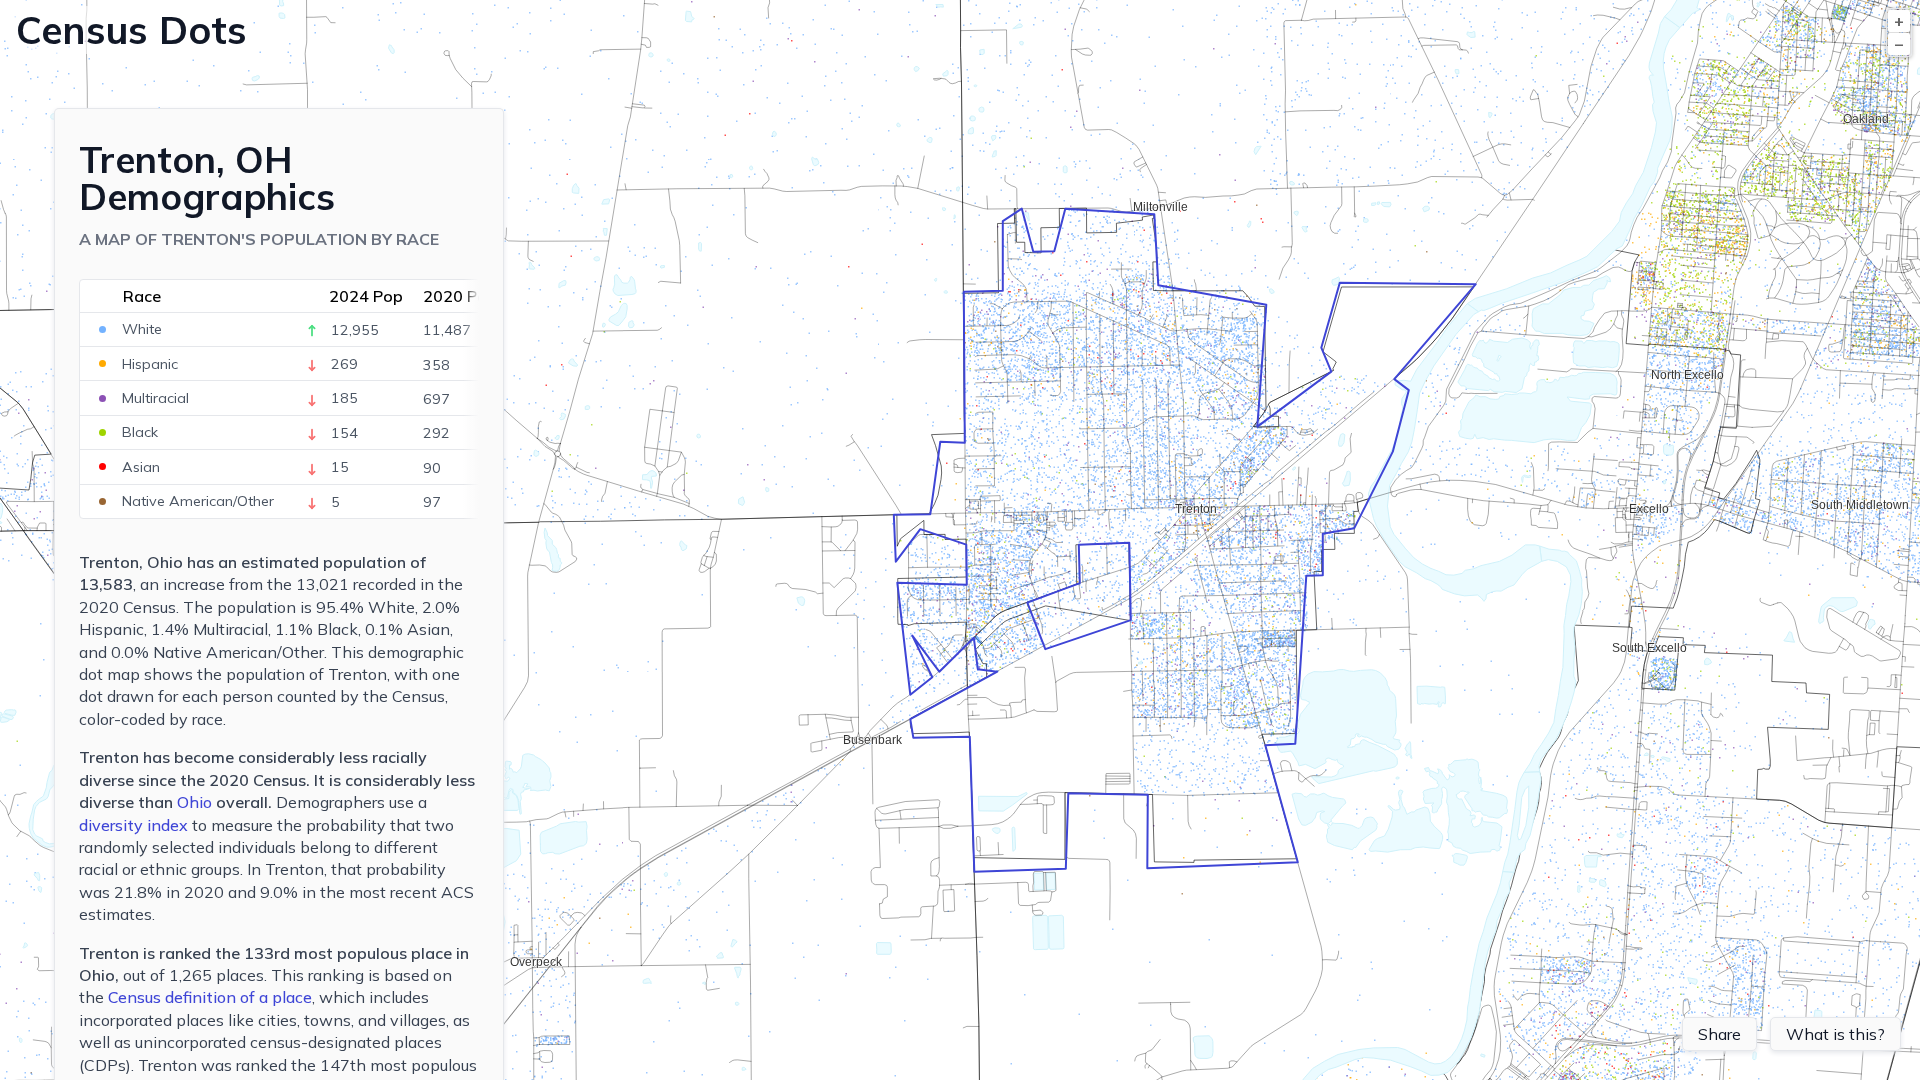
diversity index (133, 825)
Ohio (194, 802)
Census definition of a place (210, 997)
